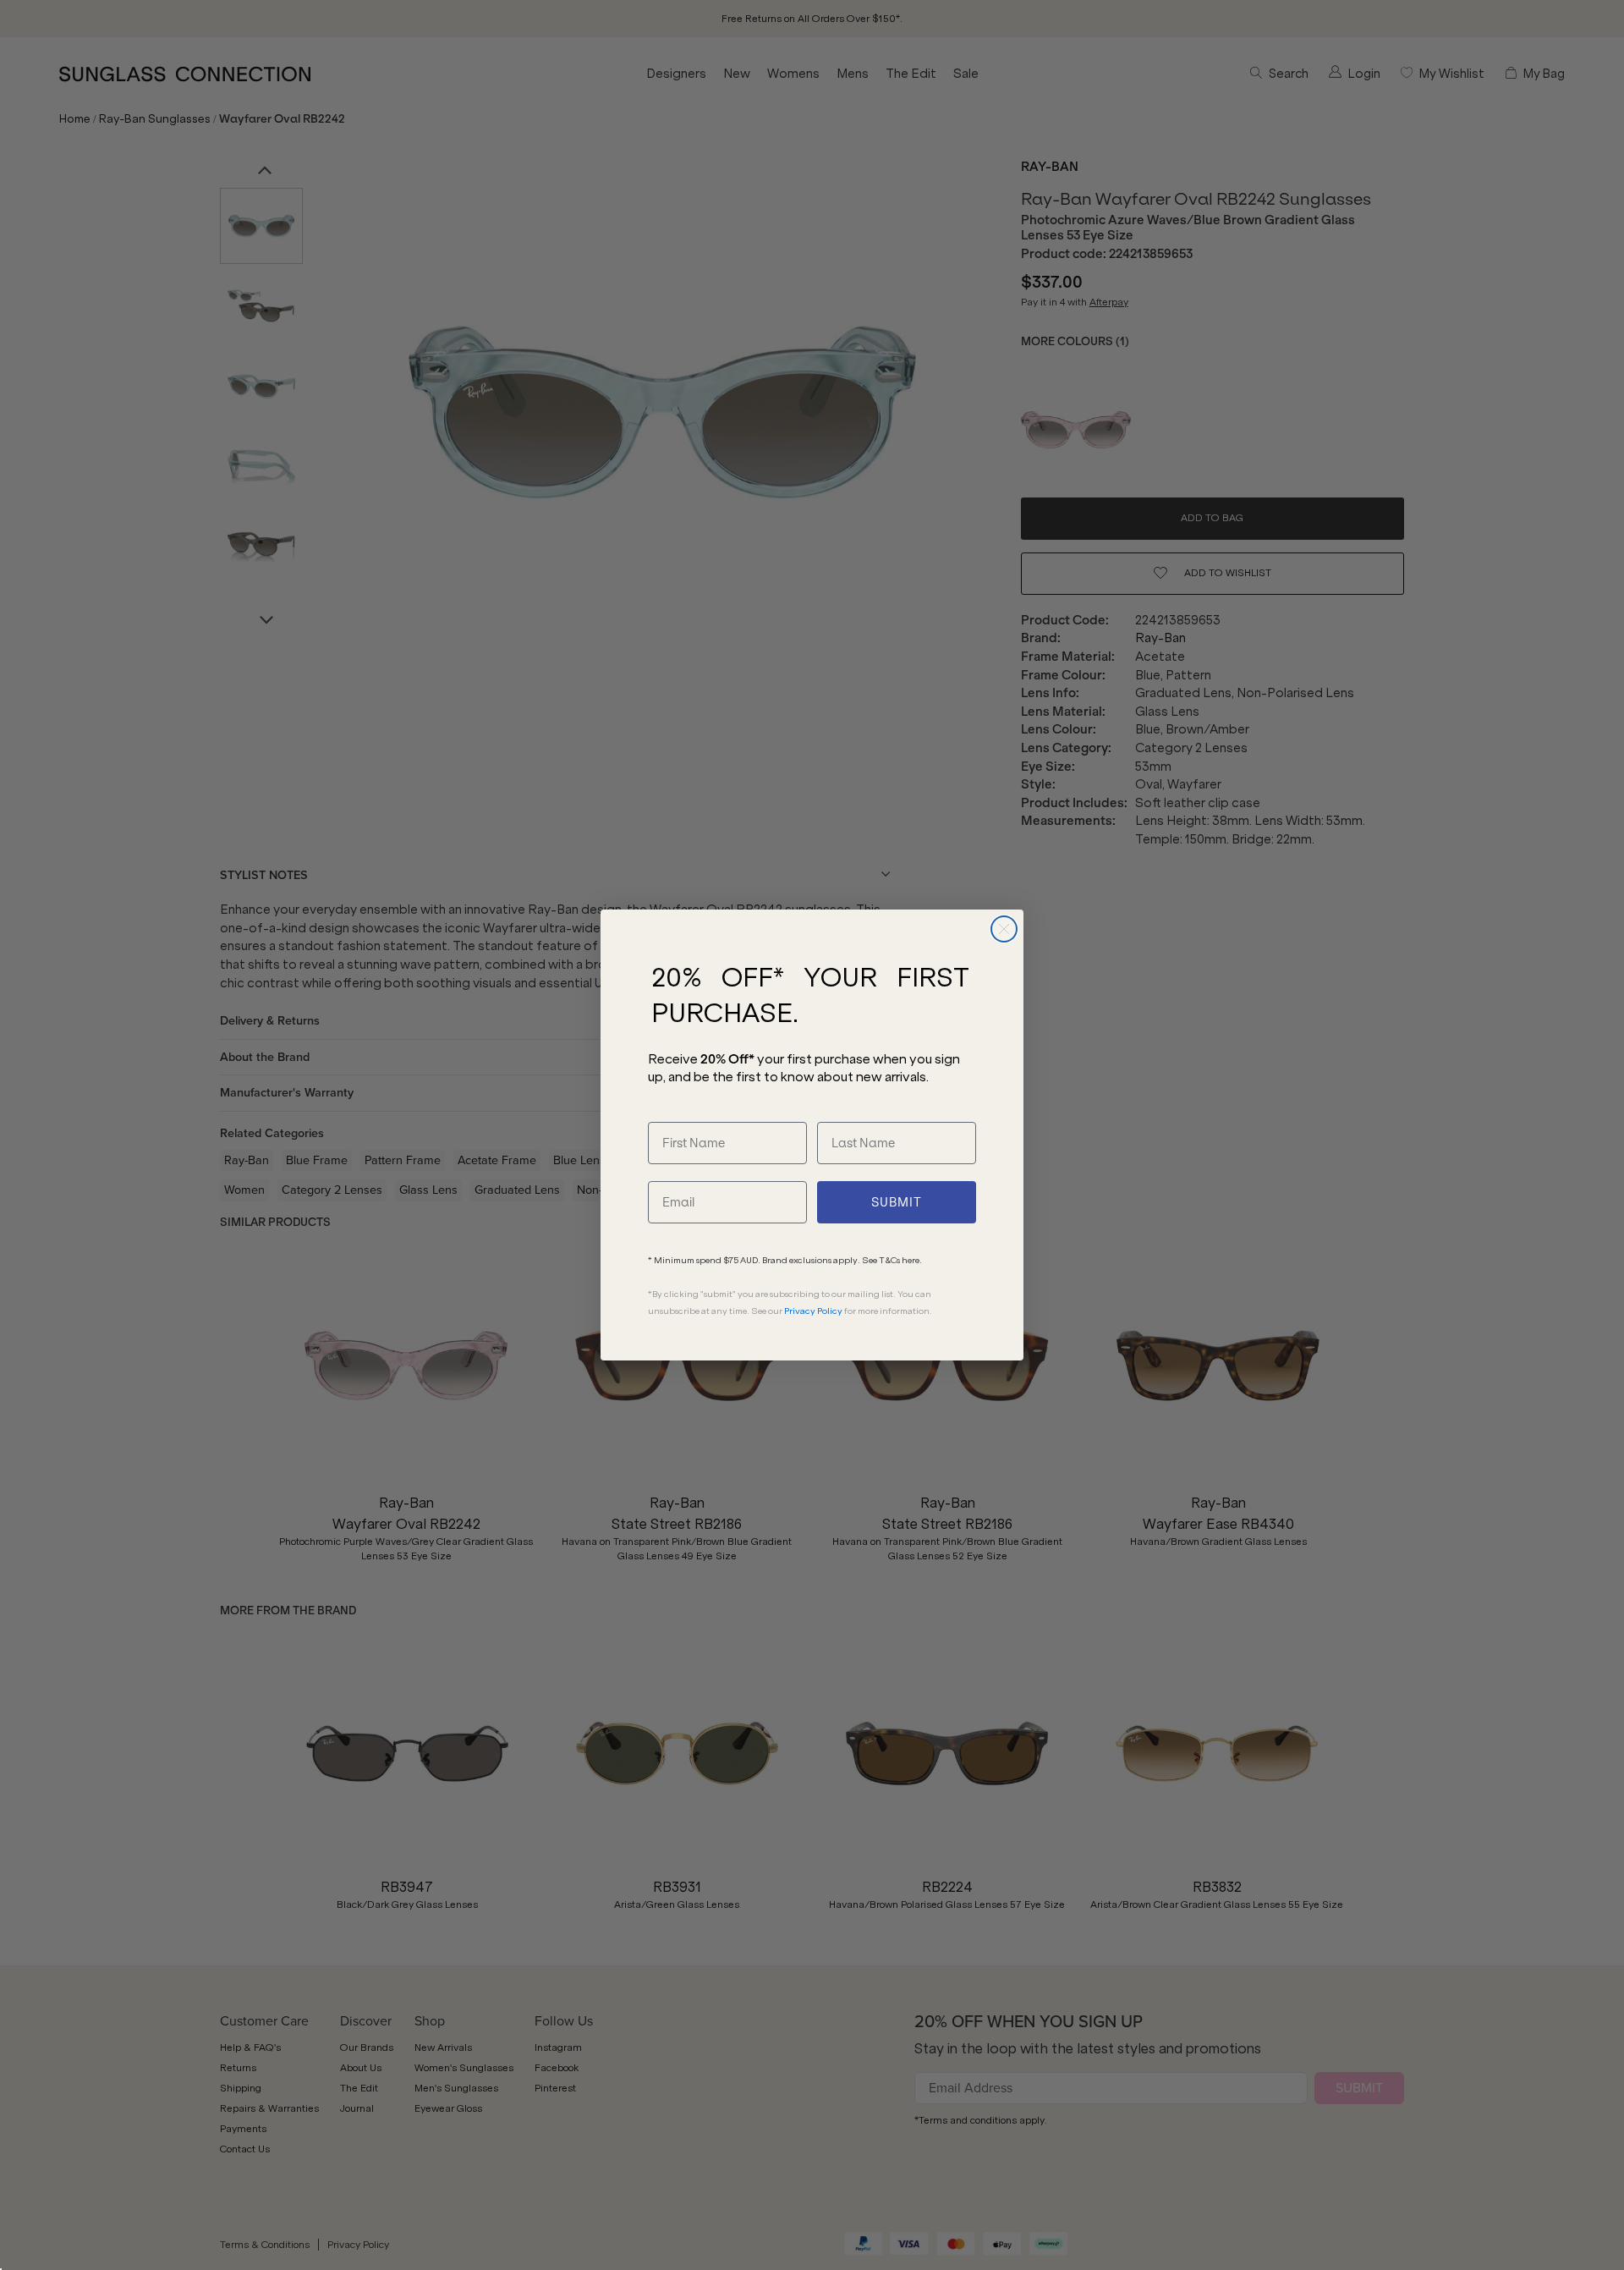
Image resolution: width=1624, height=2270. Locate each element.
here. (912, 1260)
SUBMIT (897, 1202)
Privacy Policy (813, 1311)
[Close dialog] (1004, 929)
